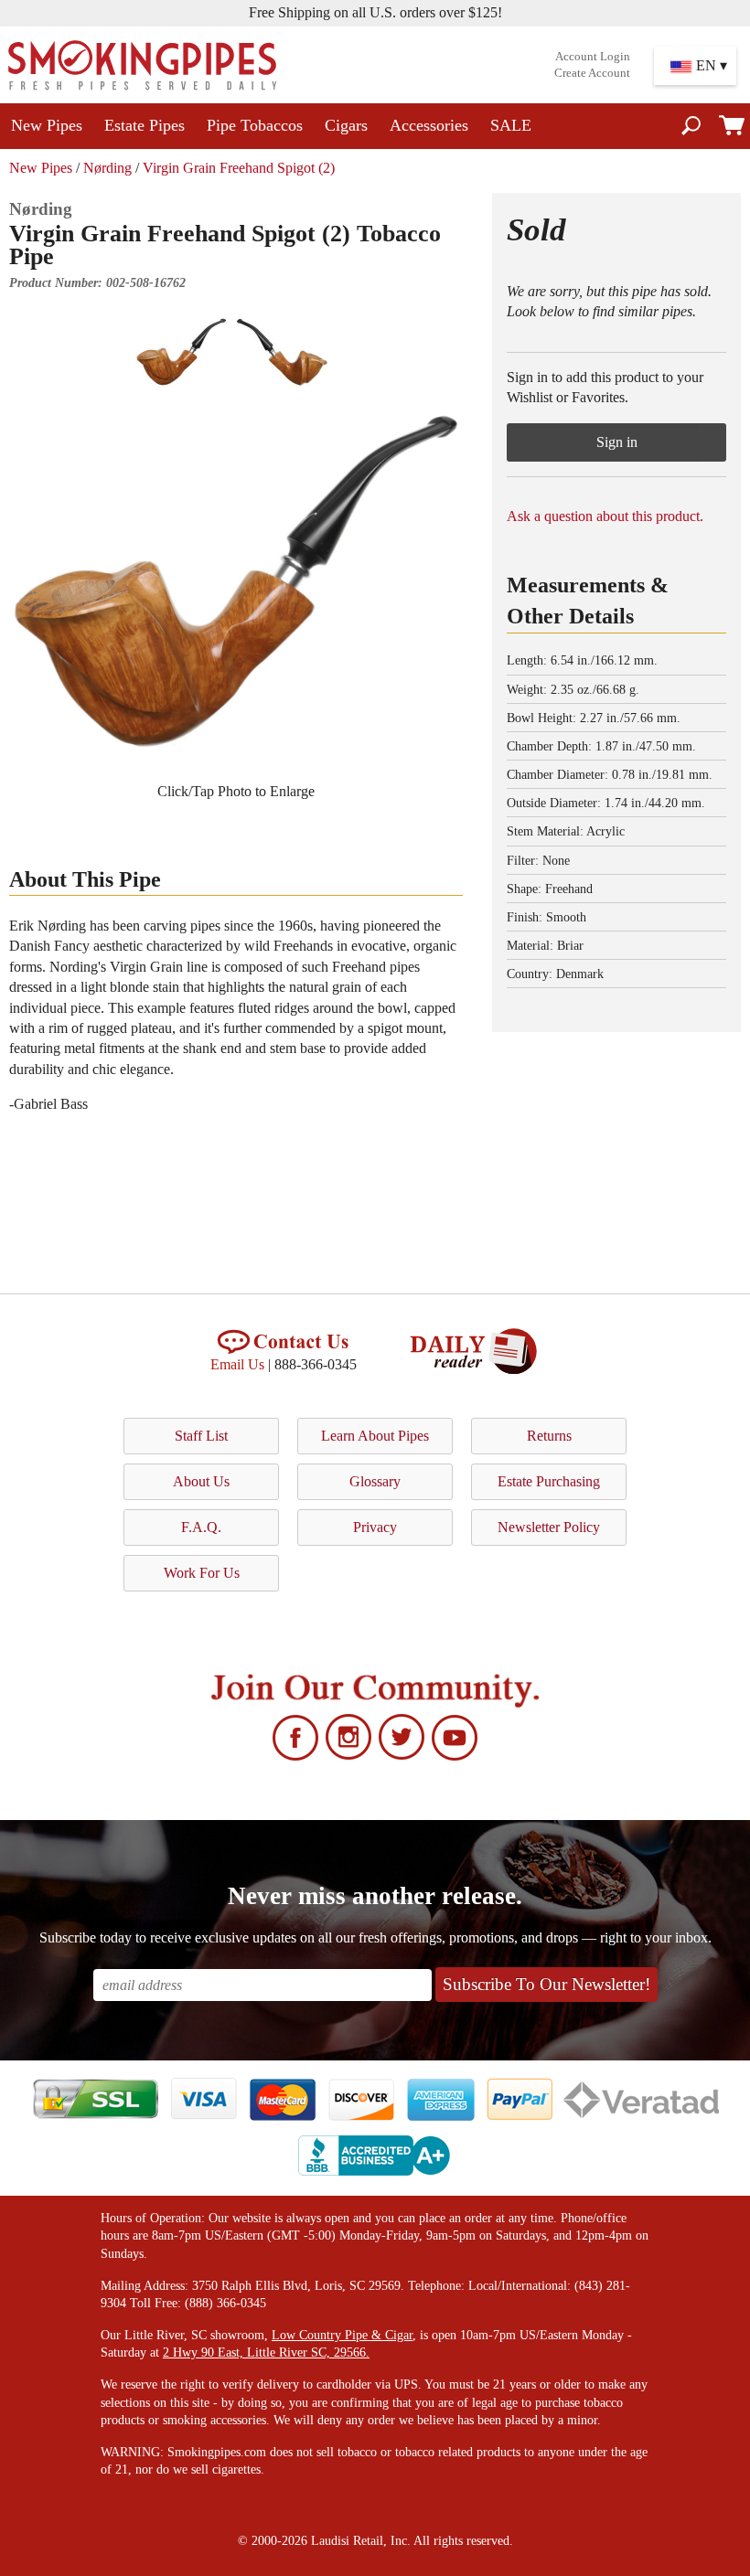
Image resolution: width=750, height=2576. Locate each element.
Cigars (346, 125)
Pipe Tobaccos (255, 125)
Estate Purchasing (549, 1481)
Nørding (107, 168)
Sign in (617, 442)
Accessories (429, 125)
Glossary (375, 1481)
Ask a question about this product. (605, 516)
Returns (549, 1436)
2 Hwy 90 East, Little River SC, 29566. (266, 2352)
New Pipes (47, 125)
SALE (511, 125)
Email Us (237, 1364)
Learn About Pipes (375, 1436)
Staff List (201, 1436)
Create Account (592, 73)
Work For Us (202, 1573)
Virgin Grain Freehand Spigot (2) (239, 168)
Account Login (593, 57)
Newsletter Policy (549, 1527)
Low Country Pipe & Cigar (342, 2335)
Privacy (375, 1527)
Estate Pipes (145, 125)
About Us (201, 1481)
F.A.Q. (201, 1527)
